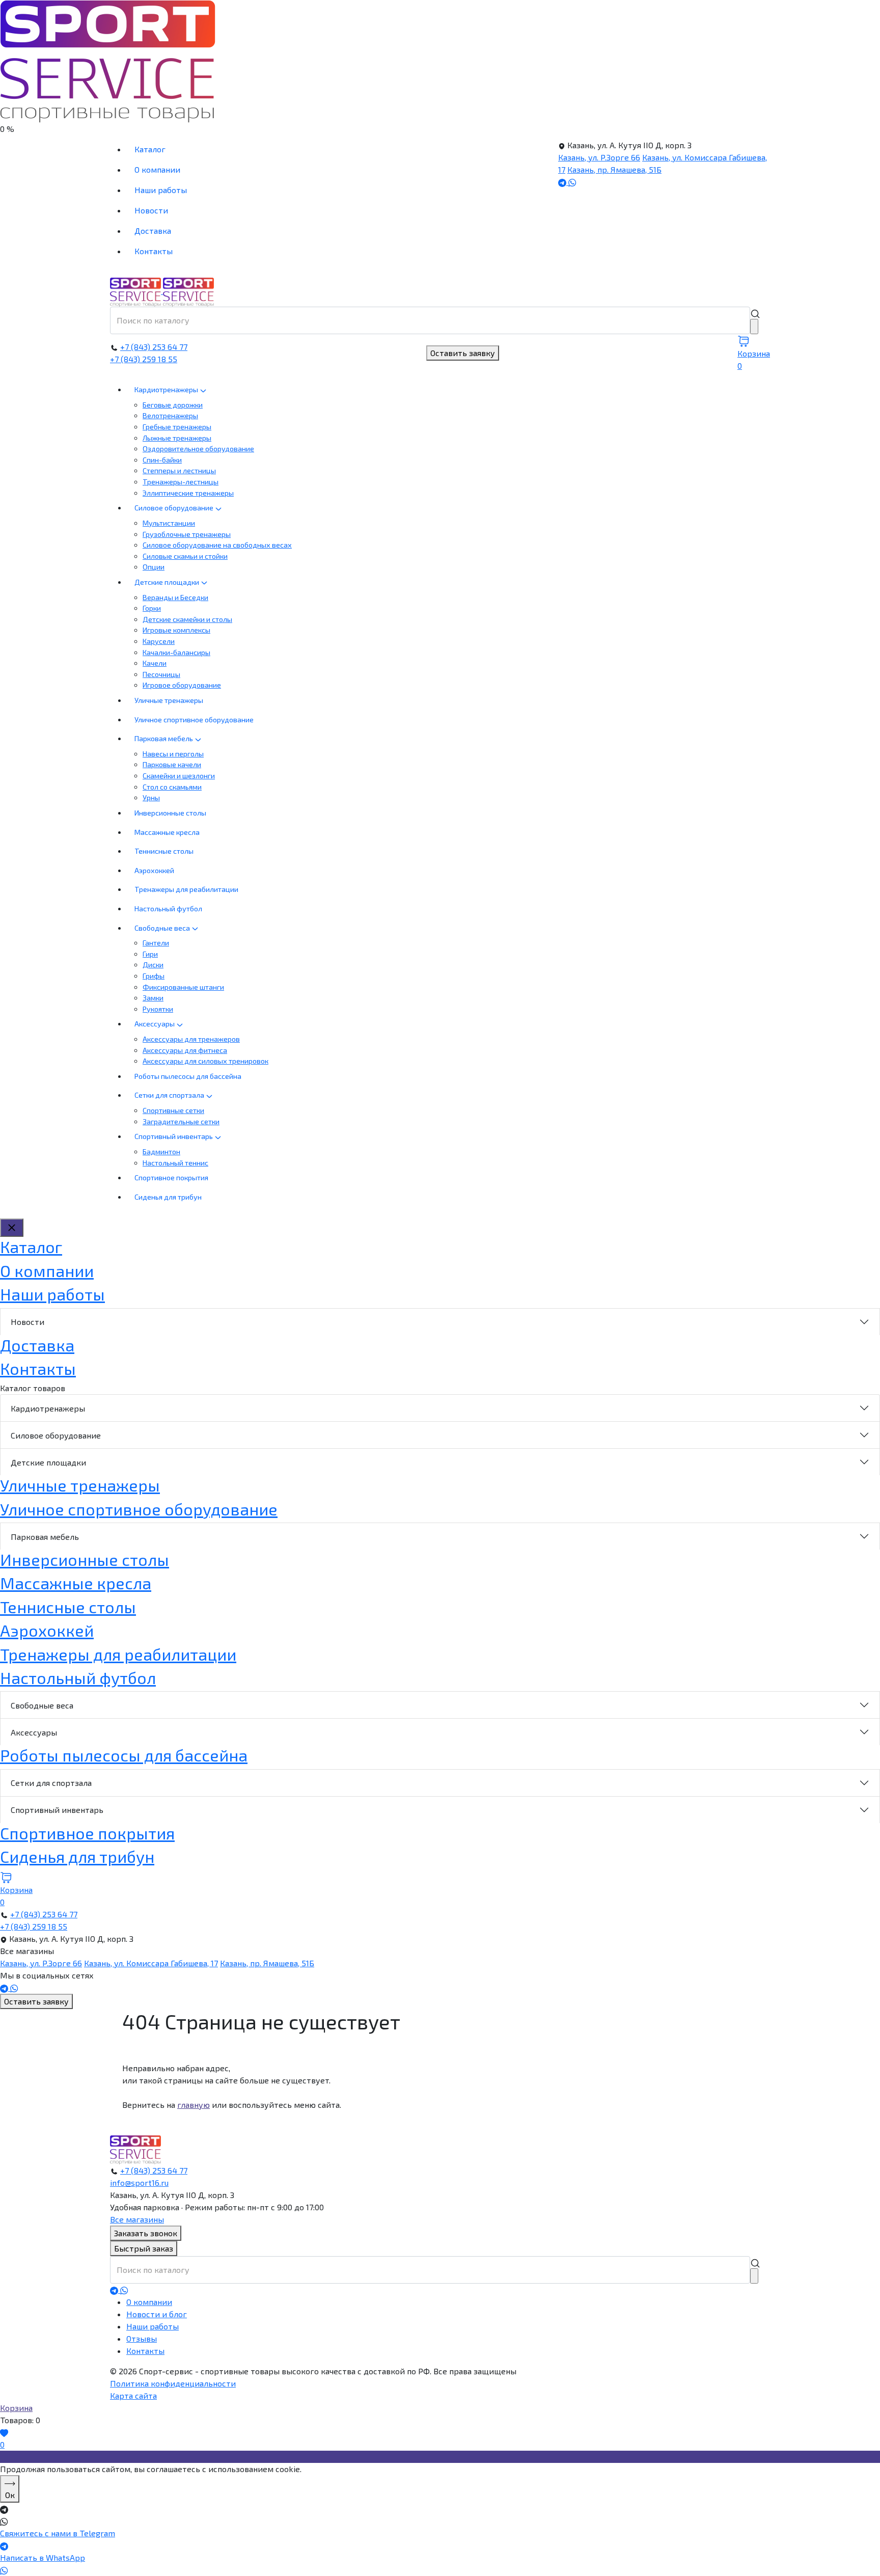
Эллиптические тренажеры (188, 493)
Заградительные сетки (181, 1121)
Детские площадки (168, 582)
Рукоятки (158, 1009)
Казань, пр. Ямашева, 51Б (614, 169)
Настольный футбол (168, 909)
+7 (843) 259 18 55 (144, 359)
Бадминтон (161, 1151)
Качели (155, 663)
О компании (157, 169)
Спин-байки (162, 460)
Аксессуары (155, 1024)
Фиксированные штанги (183, 987)
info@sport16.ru (139, 2182)
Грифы (154, 976)
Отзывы (142, 2338)
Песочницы (161, 674)
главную (194, 2105)
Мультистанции (169, 523)
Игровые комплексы (176, 630)
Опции (154, 567)
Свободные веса (163, 928)
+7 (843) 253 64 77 (154, 347)
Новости (151, 210)
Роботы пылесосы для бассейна (188, 1076)
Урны (151, 797)
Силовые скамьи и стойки (185, 556)
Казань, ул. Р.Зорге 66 (599, 157)
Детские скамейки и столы (187, 619)
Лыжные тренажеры (177, 438)
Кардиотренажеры (167, 389)
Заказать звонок (146, 2233)
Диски (153, 965)
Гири (150, 954)
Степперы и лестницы (179, 470)
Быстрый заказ (144, 2248)
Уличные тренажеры (169, 700)
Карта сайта (133, 2395)
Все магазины (137, 2219)
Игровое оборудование (182, 685)
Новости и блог (157, 2314)
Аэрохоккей (154, 870)
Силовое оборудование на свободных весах (217, 545)
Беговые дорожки (173, 405)
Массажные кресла (167, 832)
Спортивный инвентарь (174, 1136)
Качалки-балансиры (176, 652)
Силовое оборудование (175, 508)
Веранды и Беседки (175, 597)
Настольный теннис (175, 1163)
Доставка (153, 231)
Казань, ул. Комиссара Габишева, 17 (151, 1963)
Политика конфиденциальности (173, 2383)
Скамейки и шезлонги (179, 776)
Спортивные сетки (173, 1110)
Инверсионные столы (170, 813)
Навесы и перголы (173, 754)
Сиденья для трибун (168, 1197)
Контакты (154, 251)
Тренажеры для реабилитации (186, 889)
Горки (152, 608)
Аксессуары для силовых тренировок (205, 1061)
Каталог (150, 149)
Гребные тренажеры (177, 427)
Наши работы (161, 190)
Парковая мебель (164, 738)
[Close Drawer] (12, 1228)
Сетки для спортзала (170, 1095)
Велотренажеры (170, 415)
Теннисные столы (164, 851)
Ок (10, 2495)
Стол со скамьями (172, 787)
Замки (153, 998)
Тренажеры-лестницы (181, 482)
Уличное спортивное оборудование (194, 720)
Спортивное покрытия (171, 1177)
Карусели (159, 641)
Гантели (156, 943)
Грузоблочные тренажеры (187, 534)
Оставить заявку (463, 353)
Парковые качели (172, 764)
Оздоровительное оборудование (198, 449)
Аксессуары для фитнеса (185, 1050)
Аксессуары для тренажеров (191, 1039)
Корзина (16, 2408)
